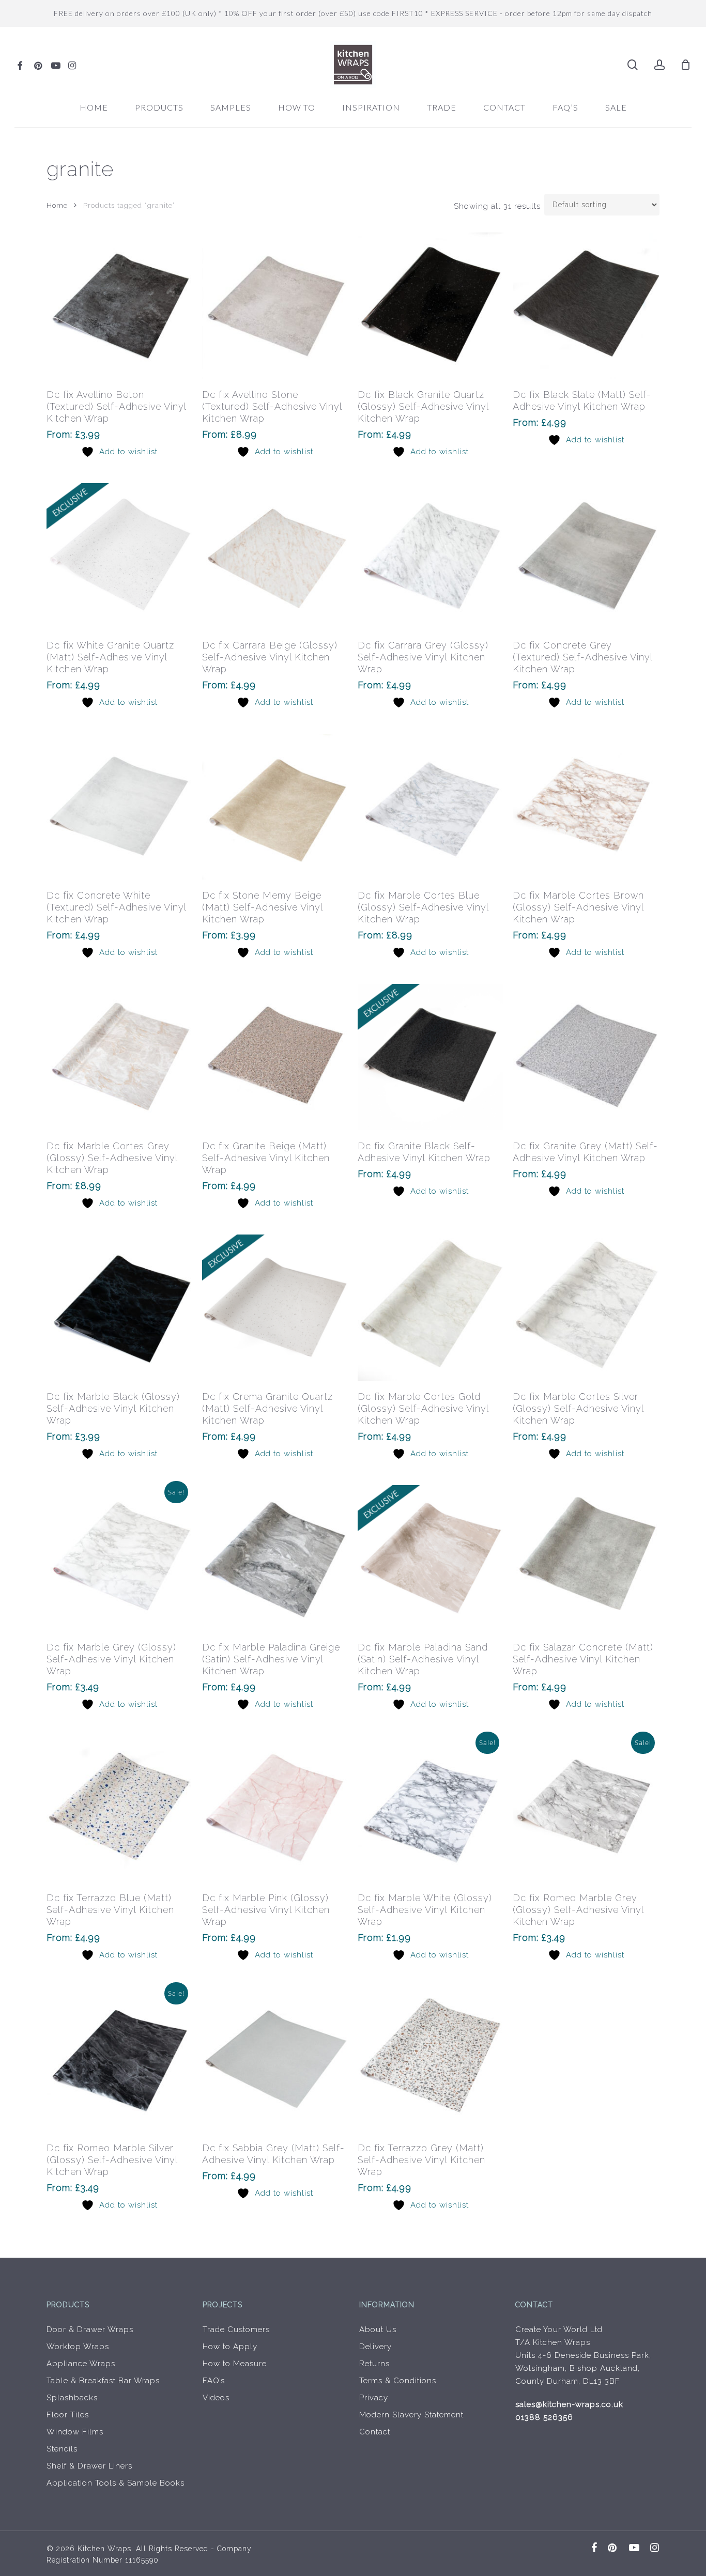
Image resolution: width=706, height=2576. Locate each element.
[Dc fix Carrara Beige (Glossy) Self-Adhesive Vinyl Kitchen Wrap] (275, 556)
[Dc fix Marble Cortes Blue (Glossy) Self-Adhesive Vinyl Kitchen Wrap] (431, 807)
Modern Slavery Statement (411, 2415)
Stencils (62, 2449)
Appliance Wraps (81, 2364)
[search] (633, 65)
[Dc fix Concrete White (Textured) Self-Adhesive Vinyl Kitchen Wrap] (120, 807)
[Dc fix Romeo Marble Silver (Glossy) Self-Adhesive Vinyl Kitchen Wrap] (120, 2060)
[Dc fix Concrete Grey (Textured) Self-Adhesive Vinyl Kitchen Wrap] (586, 556)
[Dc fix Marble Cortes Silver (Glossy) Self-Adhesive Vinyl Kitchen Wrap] (586, 1308)
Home (57, 205)
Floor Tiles (68, 2415)
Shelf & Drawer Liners (89, 2466)
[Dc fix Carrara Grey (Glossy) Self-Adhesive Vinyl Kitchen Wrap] (431, 556)
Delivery (375, 2347)
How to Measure (235, 2364)
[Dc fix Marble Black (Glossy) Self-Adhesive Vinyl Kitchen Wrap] (120, 1308)
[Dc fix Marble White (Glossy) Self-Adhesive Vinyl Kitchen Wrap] (431, 1809)
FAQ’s (214, 2381)
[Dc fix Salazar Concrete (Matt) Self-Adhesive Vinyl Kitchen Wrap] (586, 1558)
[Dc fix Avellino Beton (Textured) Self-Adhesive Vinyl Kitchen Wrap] (120, 306)
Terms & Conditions (398, 2381)
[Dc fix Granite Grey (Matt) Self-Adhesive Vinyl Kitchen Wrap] (586, 1057)
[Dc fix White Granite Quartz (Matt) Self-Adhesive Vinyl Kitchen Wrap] (120, 556)
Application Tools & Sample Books (116, 2483)
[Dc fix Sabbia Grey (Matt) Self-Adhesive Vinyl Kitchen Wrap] (275, 2060)
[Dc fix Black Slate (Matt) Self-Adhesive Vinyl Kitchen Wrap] (586, 306)
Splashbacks (72, 2398)
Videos (216, 2398)
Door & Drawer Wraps (90, 2330)
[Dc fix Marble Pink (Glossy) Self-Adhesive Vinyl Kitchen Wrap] (275, 1809)
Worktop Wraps (78, 2347)
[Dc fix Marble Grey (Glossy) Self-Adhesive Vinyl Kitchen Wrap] (120, 1558)
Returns (374, 2364)
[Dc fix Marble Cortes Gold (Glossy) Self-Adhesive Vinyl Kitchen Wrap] (431, 1308)
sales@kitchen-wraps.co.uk (569, 2404)
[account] (659, 65)
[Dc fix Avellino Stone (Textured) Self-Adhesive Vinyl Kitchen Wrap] (275, 306)
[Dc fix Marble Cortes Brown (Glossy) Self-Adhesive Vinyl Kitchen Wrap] (586, 807)
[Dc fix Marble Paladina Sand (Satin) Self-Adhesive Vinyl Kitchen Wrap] (431, 1558)
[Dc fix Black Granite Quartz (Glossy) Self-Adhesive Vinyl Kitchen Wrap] (431, 306)
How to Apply (230, 2347)
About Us (378, 2330)
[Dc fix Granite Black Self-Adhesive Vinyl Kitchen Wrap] (431, 1057)
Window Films (75, 2432)
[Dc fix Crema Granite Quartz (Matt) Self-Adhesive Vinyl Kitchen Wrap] (275, 1308)
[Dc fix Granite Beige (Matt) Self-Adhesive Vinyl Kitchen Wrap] (275, 1057)
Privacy (374, 2398)
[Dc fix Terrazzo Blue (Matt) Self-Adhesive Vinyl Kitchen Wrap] (120, 1809)
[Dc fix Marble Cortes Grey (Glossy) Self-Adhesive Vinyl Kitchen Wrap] (120, 1057)
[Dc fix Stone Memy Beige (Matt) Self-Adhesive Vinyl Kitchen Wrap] (275, 807)
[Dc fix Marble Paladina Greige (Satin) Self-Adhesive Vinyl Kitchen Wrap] (275, 1558)
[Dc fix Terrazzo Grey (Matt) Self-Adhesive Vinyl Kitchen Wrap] (431, 2060)
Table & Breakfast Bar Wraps (103, 2381)
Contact (375, 2432)
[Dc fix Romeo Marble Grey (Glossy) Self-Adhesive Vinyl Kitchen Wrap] (586, 1809)
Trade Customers (236, 2330)
